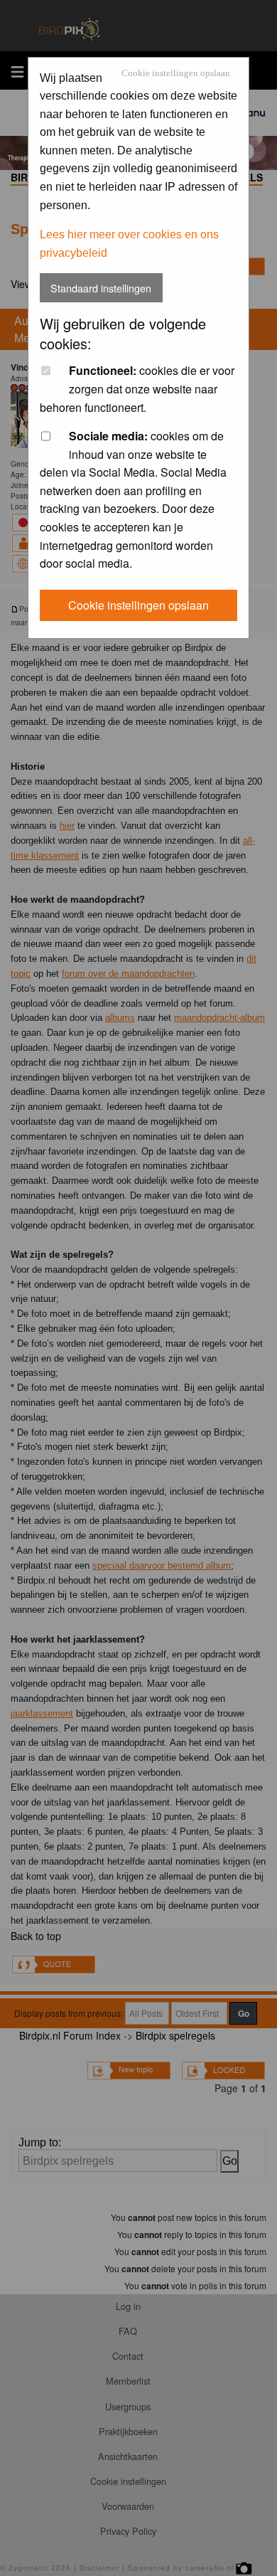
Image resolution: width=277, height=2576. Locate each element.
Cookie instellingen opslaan (176, 74)
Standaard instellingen (101, 288)
